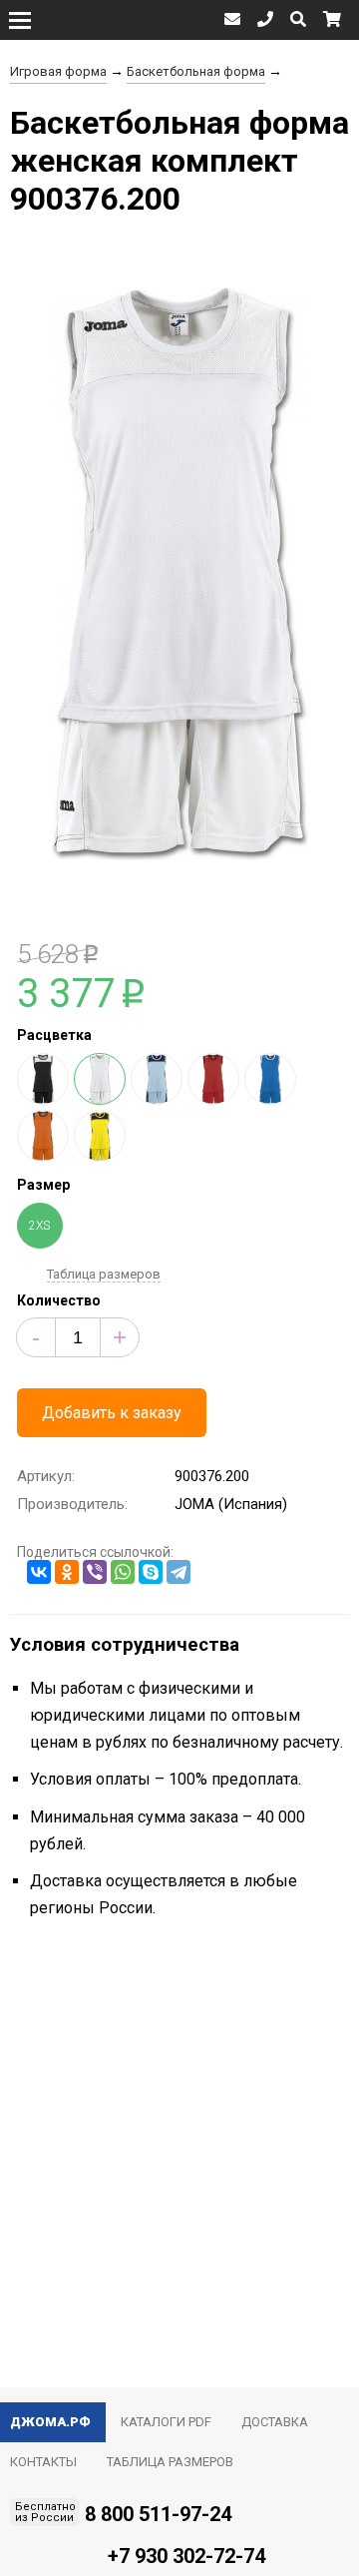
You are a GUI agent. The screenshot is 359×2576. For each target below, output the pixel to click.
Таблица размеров (104, 1274)
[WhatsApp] (123, 1572)
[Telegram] (179, 1572)
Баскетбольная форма (196, 71)
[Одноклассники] (67, 1572)
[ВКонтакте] (39, 1572)
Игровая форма (58, 71)
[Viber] (95, 1572)
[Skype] (151, 1572)
